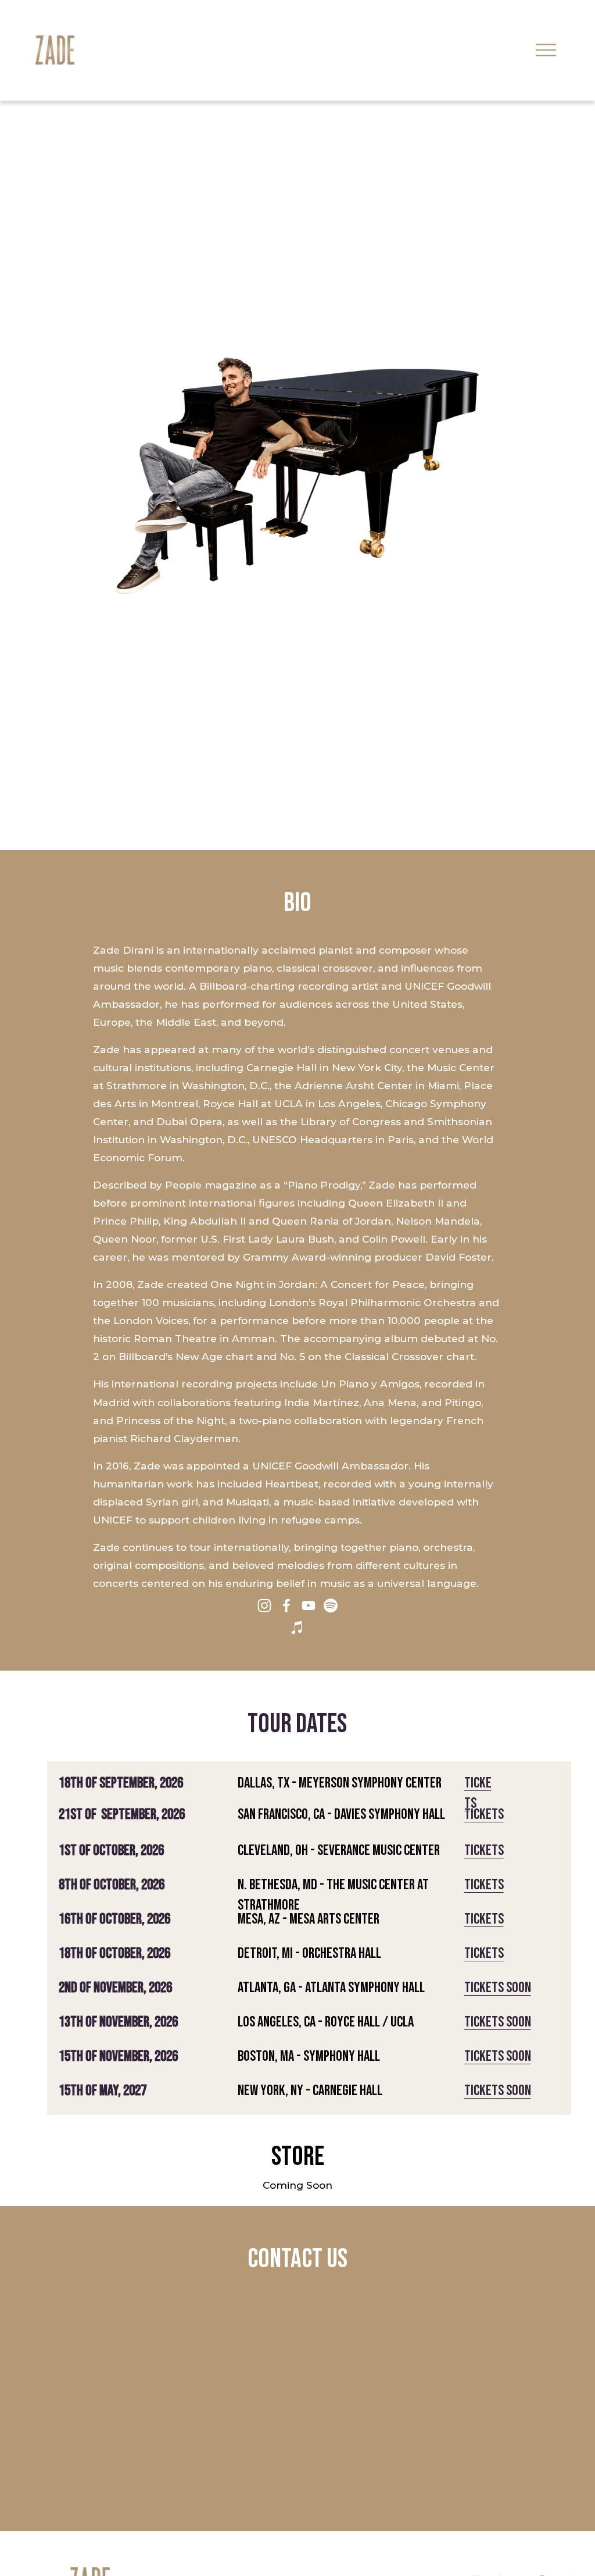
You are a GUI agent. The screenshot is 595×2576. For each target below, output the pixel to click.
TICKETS (484, 1815)
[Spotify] (331, 1605)
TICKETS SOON (498, 1988)
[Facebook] (286, 1605)
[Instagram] (264, 1605)
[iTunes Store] (297, 1628)
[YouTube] (309, 1605)
